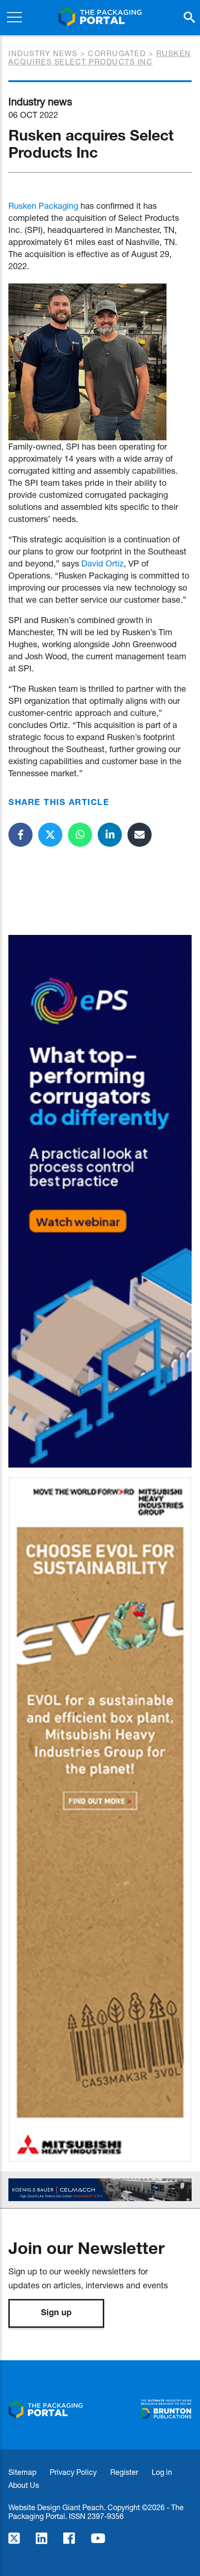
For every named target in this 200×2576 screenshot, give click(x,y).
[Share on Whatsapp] (80, 835)
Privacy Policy (73, 2472)
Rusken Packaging (43, 206)
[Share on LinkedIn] (110, 835)
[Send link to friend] (140, 835)
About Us (24, 2485)
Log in (162, 2472)
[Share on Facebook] (20, 835)
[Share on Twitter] (50, 835)
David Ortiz (103, 563)
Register (124, 2472)
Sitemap (22, 2472)
